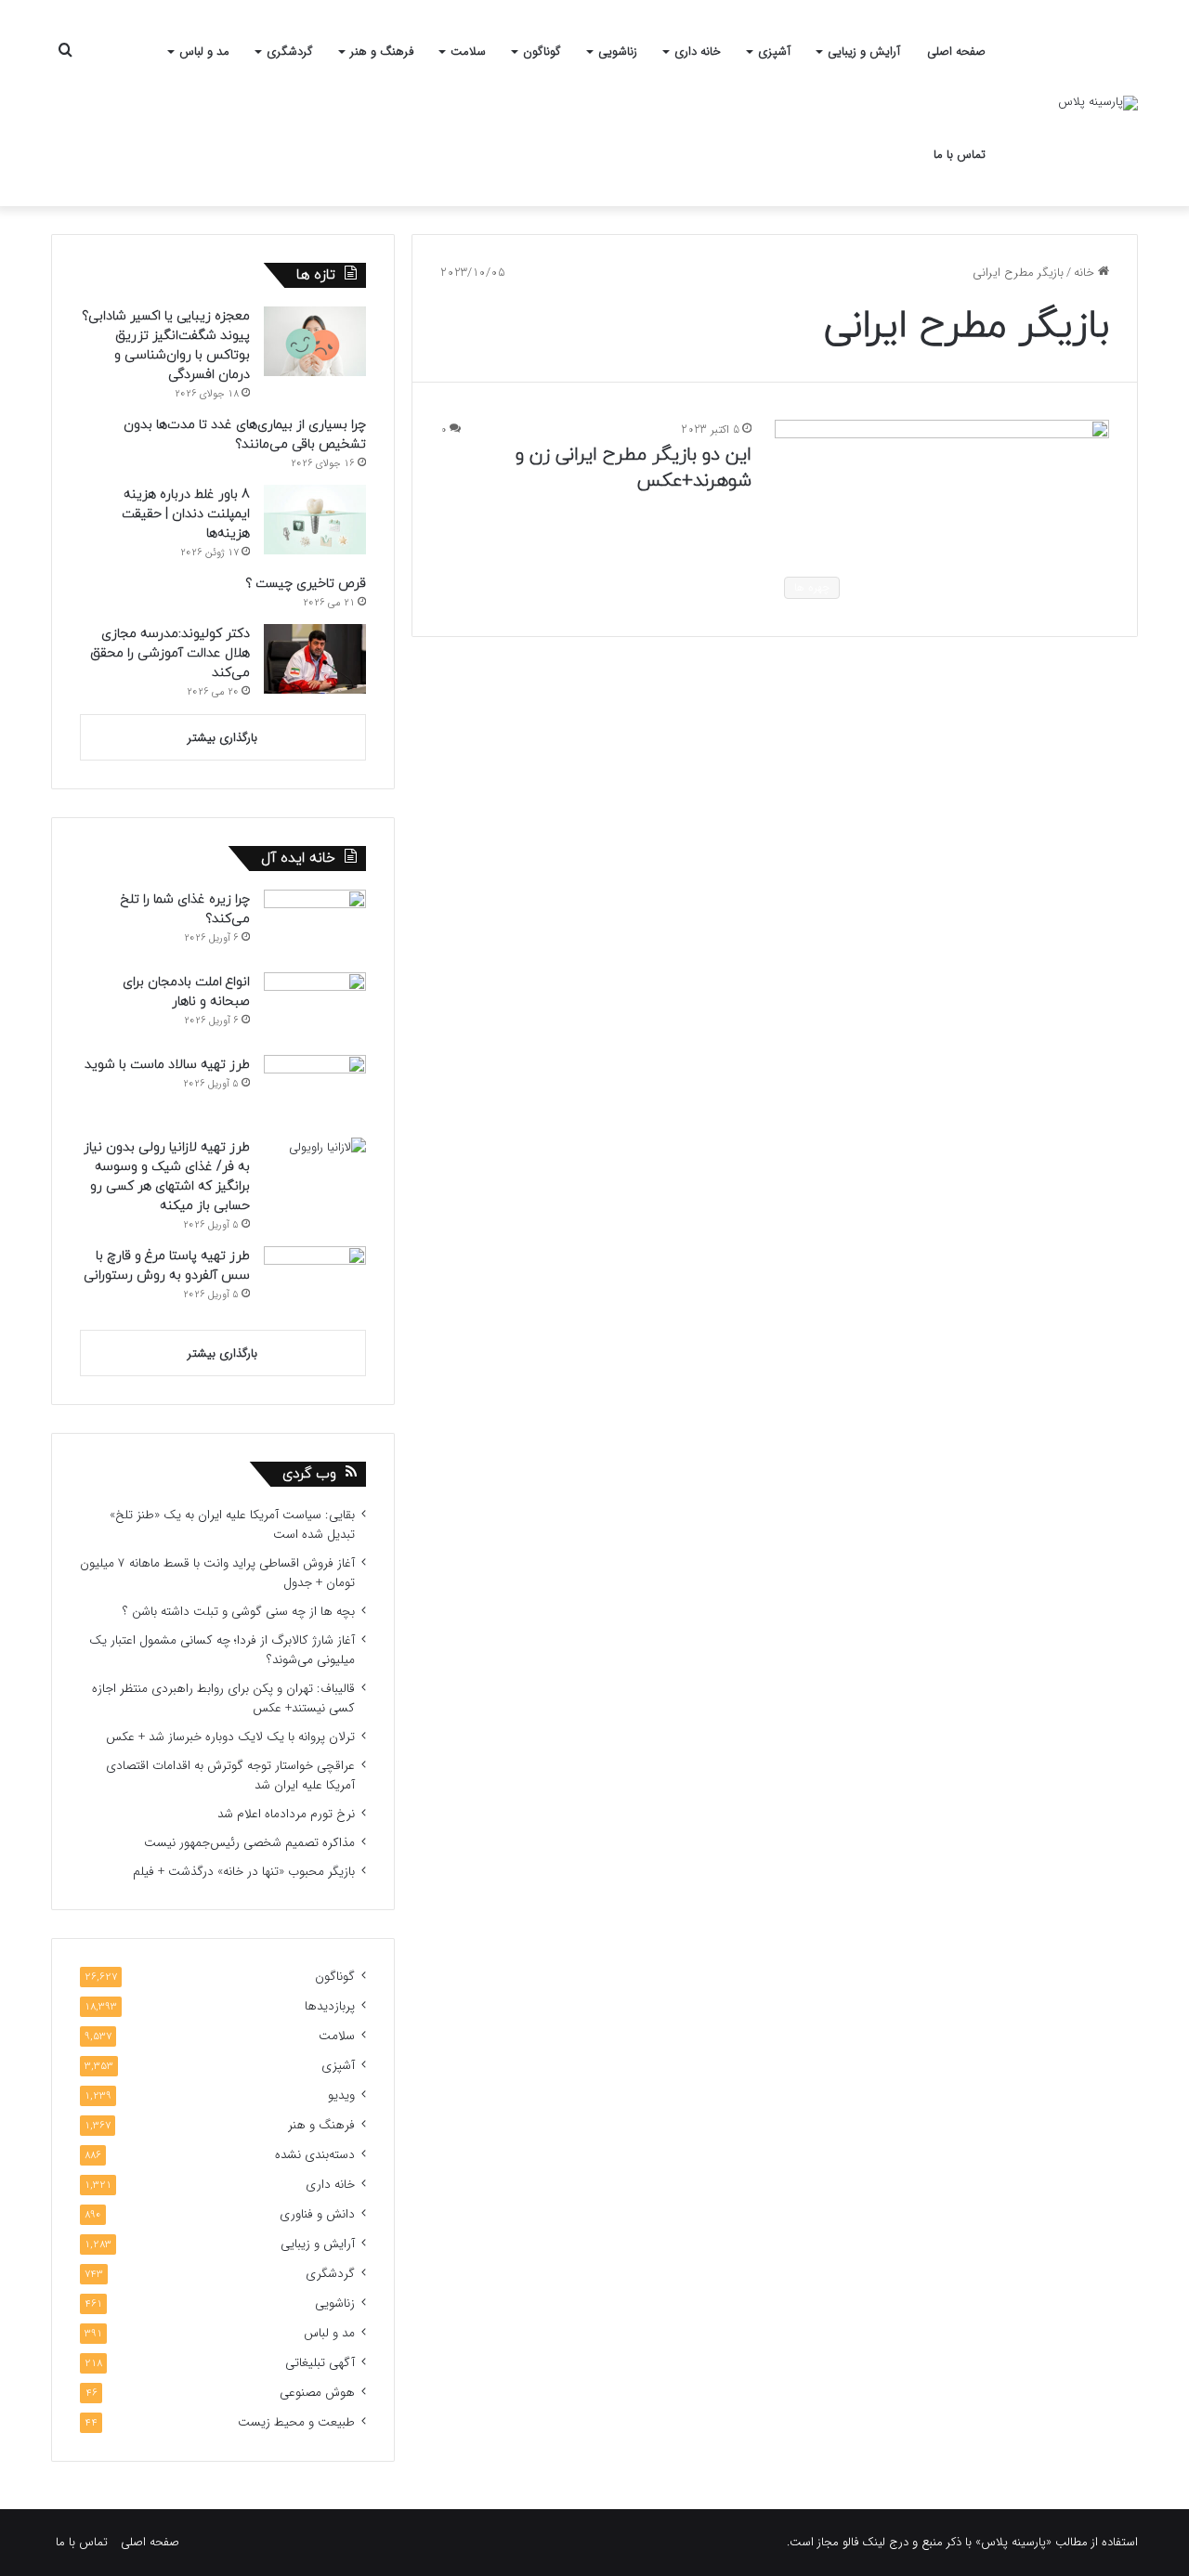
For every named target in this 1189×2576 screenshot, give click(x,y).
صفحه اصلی (956, 52)
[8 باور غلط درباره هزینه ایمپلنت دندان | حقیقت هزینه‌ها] (315, 520)
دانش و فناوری (317, 2214)
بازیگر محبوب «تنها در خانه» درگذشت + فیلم (244, 1872)
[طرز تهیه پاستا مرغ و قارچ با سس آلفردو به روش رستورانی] (315, 1281)
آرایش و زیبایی (864, 52)
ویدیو (341, 2095)
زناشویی (618, 52)
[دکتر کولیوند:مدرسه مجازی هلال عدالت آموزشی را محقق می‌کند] (315, 659)
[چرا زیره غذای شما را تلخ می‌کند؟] (315, 924)
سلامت (468, 52)
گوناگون (542, 52)
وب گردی (309, 1474)
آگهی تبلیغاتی (320, 2363)
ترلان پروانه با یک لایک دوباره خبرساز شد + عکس (230, 1737)
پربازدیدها (330, 2006)
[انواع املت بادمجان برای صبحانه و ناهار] (315, 1007)
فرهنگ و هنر (382, 52)
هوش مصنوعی (317, 2393)
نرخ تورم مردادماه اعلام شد (286, 1814)
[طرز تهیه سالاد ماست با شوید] (315, 1090)
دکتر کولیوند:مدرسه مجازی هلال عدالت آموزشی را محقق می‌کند (170, 653)
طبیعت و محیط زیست (296, 2422)
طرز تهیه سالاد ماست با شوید (167, 1065)
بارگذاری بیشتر (222, 738)
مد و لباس (204, 52)
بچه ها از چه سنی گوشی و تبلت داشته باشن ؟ (239, 1612)
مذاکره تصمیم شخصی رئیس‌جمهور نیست (249, 1843)
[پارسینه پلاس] (1098, 103)
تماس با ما (960, 155)
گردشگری (290, 52)
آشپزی (774, 52)
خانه (1086, 273)
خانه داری (698, 52)
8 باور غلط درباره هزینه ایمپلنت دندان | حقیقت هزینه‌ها (186, 514)
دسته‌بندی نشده (315, 2155)
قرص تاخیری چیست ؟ (306, 584)
